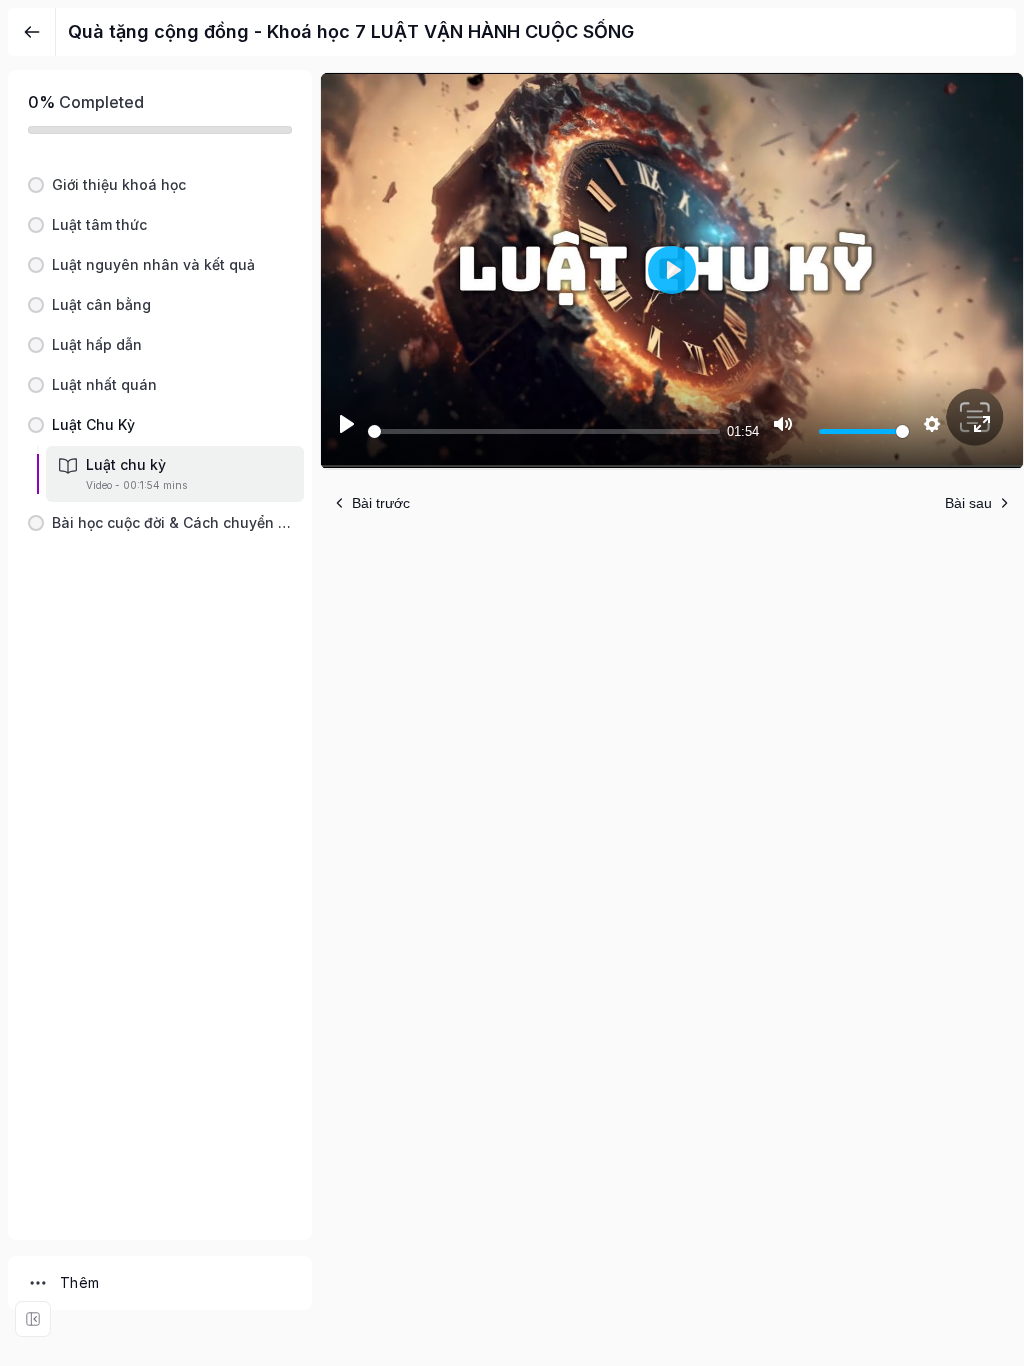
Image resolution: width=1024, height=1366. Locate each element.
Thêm (80, 1282)
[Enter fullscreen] (33, 1319)
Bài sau (968, 503)
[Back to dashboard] (32, 32)
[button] (160, 185)
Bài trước (381, 503)
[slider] (544, 431)
